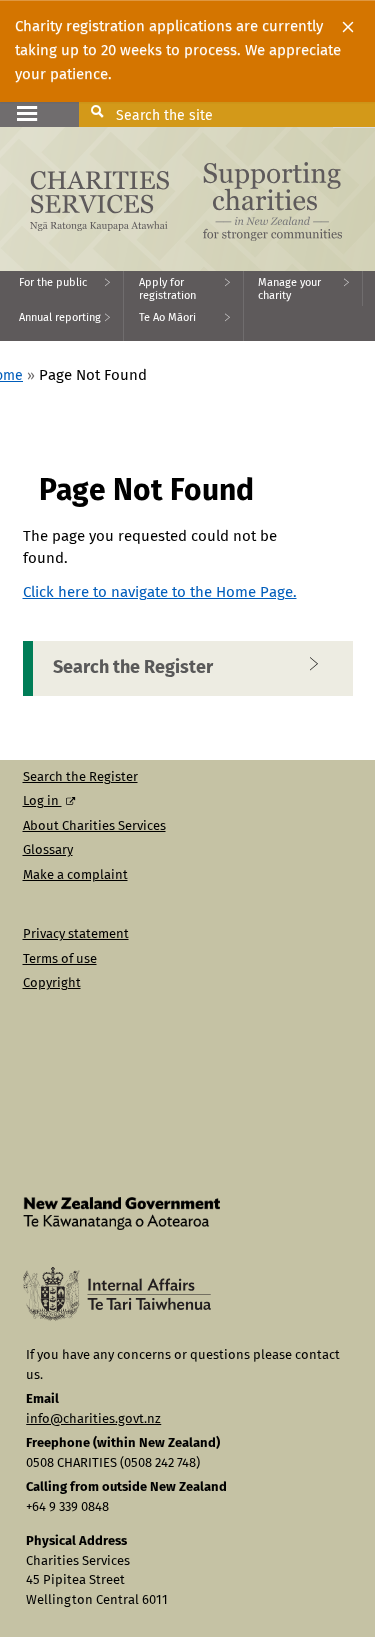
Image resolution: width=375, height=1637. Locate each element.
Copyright (52, 983)
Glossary (48, 850)
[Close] (348, 27)
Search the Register (133, 668)
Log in (42, 801)
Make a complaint (75, 875)
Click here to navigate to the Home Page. (160, 592)
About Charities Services (94, 826)
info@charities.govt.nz (93, 1419)
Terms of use (60, 959)
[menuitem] (62, 288)
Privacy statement (76, 934)
